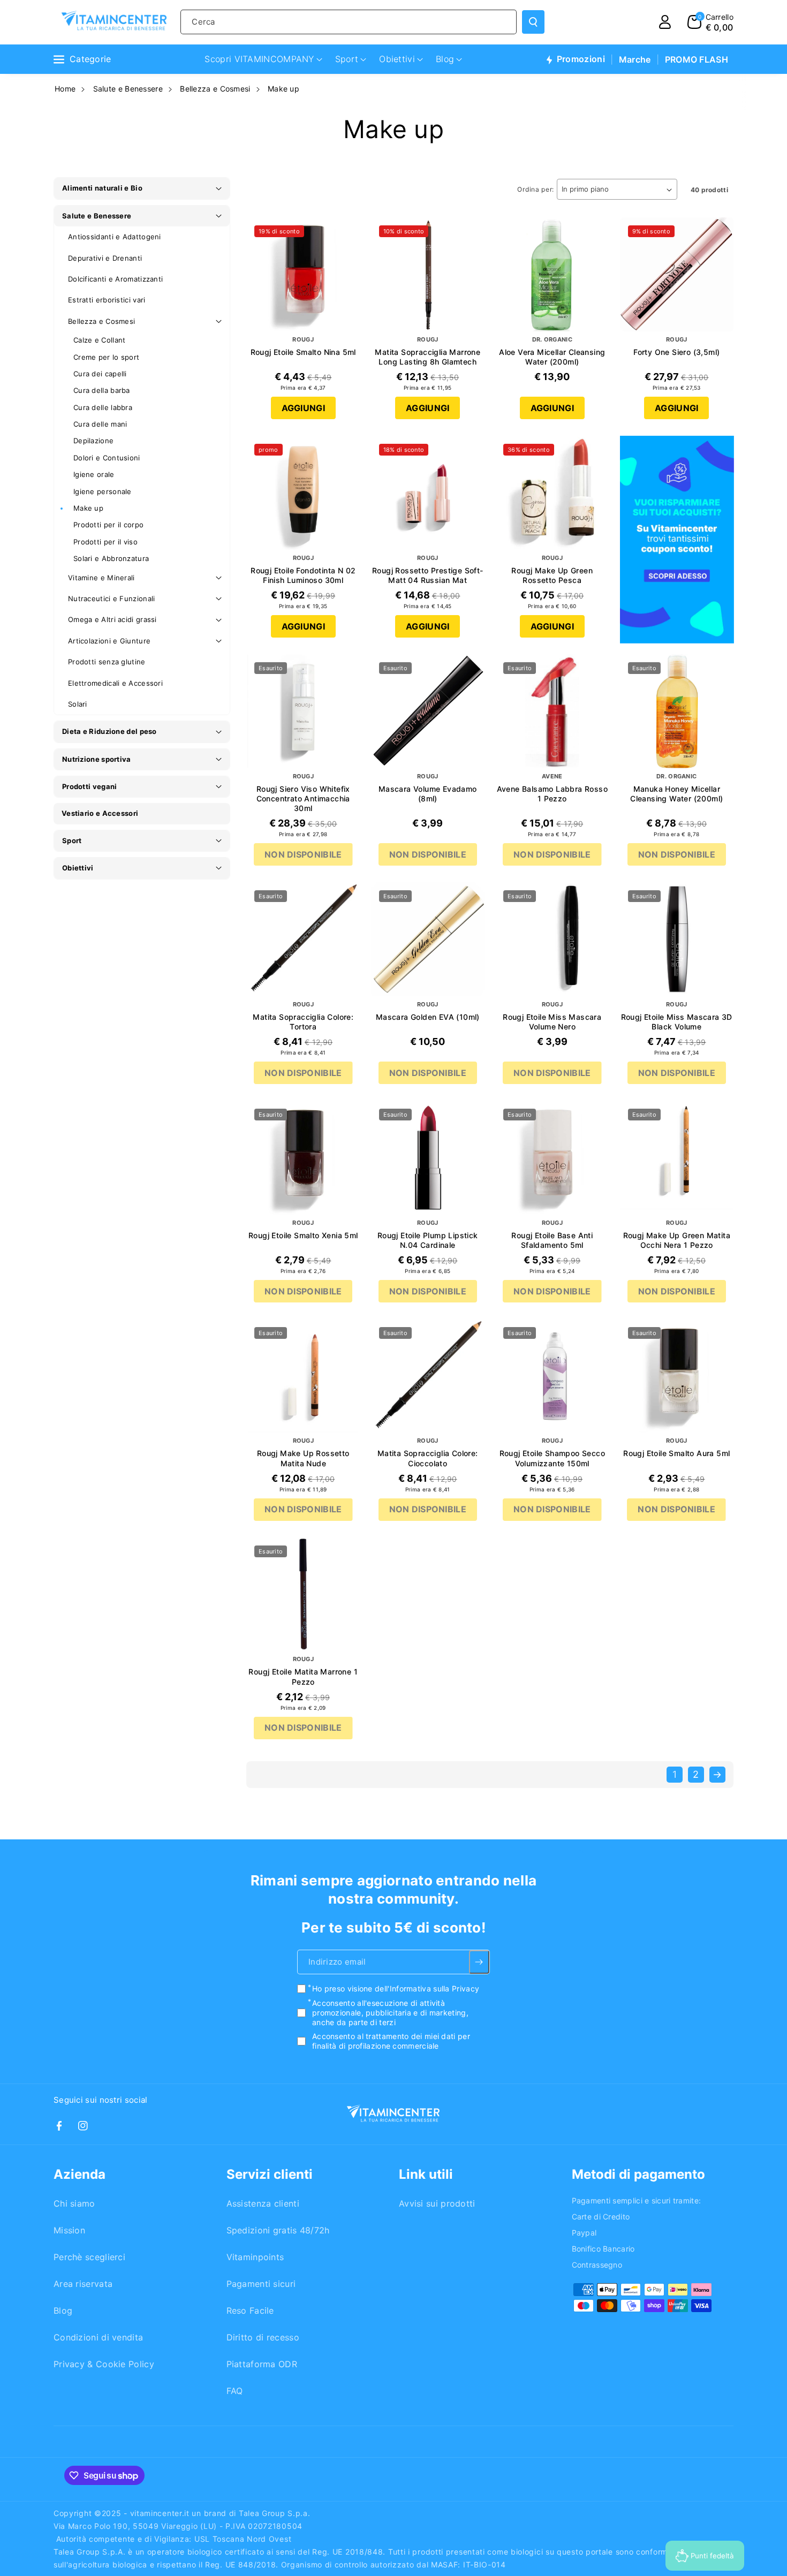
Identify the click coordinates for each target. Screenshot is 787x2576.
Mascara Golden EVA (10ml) (428, 1017)
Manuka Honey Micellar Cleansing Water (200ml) (676, 794)
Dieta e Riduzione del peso (109, 731)
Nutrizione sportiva (97, 759)
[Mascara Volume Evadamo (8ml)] (428, 711)
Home (65, 89)
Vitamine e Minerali (101, 578)
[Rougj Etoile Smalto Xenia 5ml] (303, 1158)
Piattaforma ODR (262, 2364)
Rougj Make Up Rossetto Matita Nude (303, 1458)
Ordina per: (536, 189)
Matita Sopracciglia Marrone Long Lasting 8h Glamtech (427, 357)
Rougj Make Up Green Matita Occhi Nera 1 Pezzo (677, 1240)
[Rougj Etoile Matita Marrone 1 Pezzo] (303, 1594)
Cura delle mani (100, 424)
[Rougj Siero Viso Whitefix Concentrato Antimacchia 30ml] (303, 711)
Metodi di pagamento (638, 2174)
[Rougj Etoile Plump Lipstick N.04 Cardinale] (428, 1158)
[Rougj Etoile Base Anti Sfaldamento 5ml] (552, 1158)
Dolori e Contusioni (107, 458)
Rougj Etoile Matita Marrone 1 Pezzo (303, 1676)
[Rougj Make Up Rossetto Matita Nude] (303, 1376)
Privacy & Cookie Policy (104, 2364)
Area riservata (83, 2284)
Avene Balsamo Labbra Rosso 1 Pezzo (552, 794)
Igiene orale (94, 474)
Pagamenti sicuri (261, 2284)
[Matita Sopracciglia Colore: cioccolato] (428, 1376)
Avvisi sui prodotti (437, 2203)
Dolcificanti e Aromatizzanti (115, 279)
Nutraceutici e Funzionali (112, 598)
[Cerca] (533, 22)
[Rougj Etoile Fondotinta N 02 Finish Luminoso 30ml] (303, 493)
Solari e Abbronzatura (111, 558)
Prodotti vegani (90, 786)
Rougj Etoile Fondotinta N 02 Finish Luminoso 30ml (303, 575)
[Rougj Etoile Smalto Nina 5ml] (303, 274)
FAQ (235, 2391)
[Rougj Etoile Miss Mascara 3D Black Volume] (677, 939)
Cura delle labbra (103, 407)
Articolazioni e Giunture (109, 641)
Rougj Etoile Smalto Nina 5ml (303, 352)
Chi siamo (74, 2203)
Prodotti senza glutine (107, 662)
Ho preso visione (396, 1989)
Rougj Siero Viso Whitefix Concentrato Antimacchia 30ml (303, 798)
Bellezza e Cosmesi (215, 89)
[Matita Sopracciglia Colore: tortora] (303, 939)
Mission (69, 2230)
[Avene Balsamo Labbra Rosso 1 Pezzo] (552, 711)
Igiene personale (103, 491)
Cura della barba (102, 390)
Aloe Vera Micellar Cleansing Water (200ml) (552, 357)
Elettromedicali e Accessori (115, 683)
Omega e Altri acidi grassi (112, 619)
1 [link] (675, 1774)
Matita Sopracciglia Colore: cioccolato (428, 1458)
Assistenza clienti (263, 2203)
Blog (63, 2310)
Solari (78, 704)
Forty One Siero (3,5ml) (676, 352)
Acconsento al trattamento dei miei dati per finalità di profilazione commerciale (391, 2041)
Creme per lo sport (106, 357)
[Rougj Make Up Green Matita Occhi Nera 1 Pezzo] (677, 1158)
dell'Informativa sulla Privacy (427, 1989)
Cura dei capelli (100, 374)
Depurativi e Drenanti (105, 258)
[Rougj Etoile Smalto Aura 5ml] (677, 1376)
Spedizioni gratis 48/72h (278, 2230)
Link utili (426, 2174)
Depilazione (93, 441)
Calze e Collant (100, 340)
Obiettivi (78, 868)
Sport (72, 840)
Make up (283, 89)
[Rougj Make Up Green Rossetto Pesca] (552, 493)
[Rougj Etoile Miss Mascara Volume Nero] (552, 939)
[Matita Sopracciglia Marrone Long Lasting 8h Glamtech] (428, 274)
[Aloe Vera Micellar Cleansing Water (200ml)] (552, 274)
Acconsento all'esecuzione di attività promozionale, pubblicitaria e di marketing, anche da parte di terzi (390, 2013)
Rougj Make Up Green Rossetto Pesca (552, 575)
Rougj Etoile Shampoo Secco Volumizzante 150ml (552, 1458)
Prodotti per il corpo (108, 525)
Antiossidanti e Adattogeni (115, 237)
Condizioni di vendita (98, 2337)
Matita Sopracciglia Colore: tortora (303, 1022)
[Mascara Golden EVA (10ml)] (428, 939)
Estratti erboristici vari (107, 300)
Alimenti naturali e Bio (102, 188)
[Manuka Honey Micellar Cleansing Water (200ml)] (677, 711)
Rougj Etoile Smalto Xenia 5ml (303, 1235)
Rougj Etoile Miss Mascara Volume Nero (552, 1022)
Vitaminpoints (255, 2257)
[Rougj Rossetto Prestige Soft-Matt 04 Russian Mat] (428, 493)
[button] (710, 22)
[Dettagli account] (665, 22)
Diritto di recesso (263, 2337)
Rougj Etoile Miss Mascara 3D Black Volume (677, 1022)
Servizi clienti (270, 2174)
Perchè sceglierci (89, 2257)
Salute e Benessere (128, 89)
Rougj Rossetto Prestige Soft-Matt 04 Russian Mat (428, 575)
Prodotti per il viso (105, 542)
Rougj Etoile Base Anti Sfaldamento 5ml (552, 1240)
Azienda (80, 2174)
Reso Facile (250, 2310)
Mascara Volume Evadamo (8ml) (428, 794)
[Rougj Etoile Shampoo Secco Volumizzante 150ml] (552, 1376)
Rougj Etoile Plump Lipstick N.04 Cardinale (428, 1240)
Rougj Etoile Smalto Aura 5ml (676, 1453)
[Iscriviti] (479, 1963)
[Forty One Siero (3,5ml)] (677, 274)
